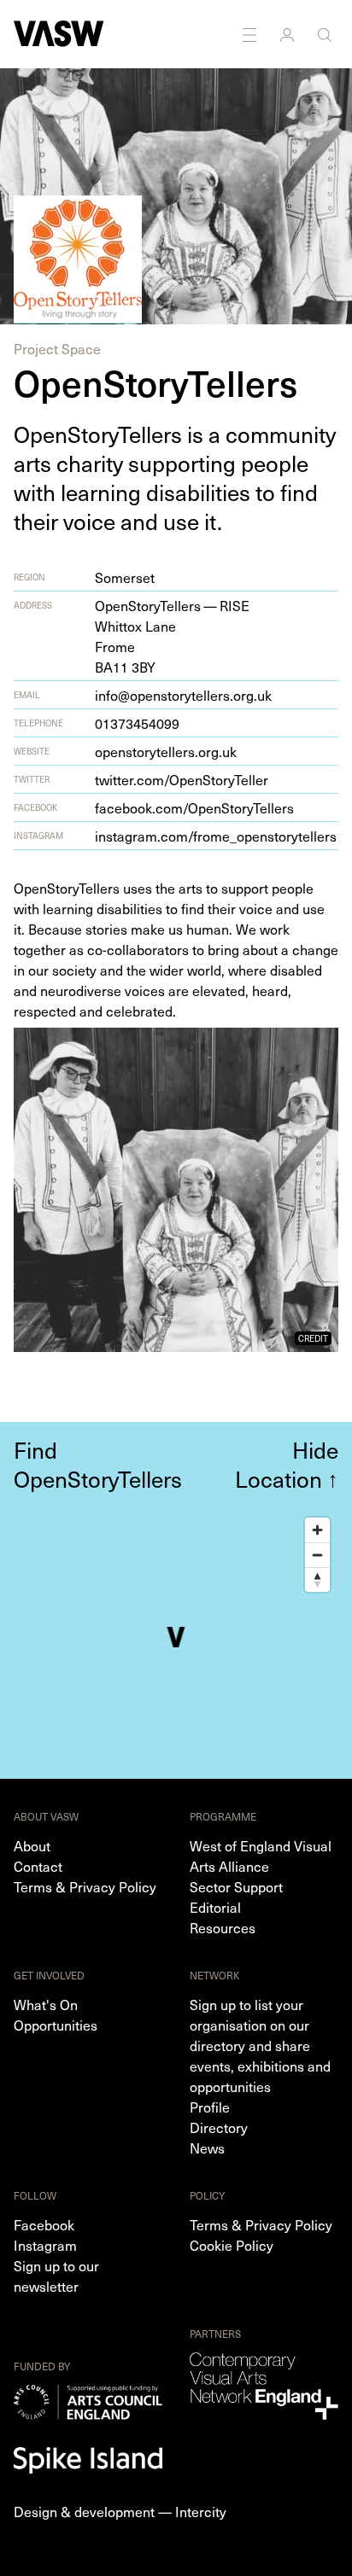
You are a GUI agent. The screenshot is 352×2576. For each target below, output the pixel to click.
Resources (223, 1927)
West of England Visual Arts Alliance (261, 1856)
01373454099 (137, 723)
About (32, 1845)
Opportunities (56, 2025)
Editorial (215, 1907)
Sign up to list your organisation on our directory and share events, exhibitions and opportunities (260, 2045)
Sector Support (236, 1886)
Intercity (201, 2511)
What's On (46, 2004)
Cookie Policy (232, 2245)
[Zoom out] (317, 1555)
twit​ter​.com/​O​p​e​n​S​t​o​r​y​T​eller (182, 779)
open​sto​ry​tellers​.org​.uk (166, 751)
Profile (210, 2107)
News (207, 2148)
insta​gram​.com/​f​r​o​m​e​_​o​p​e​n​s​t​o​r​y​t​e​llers (216, 836)
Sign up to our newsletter (56, 2276)
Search (326, 34)
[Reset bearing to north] (317, 1579)
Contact (38, 1866)
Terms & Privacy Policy (85, 1886)
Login (289, 34)
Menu (251, 34)
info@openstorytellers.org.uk (183, 695)
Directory (219, 2127)
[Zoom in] (317, 1530)
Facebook (44, 2224)
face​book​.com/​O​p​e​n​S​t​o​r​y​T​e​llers (194, 807)
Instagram (45, 2245)
